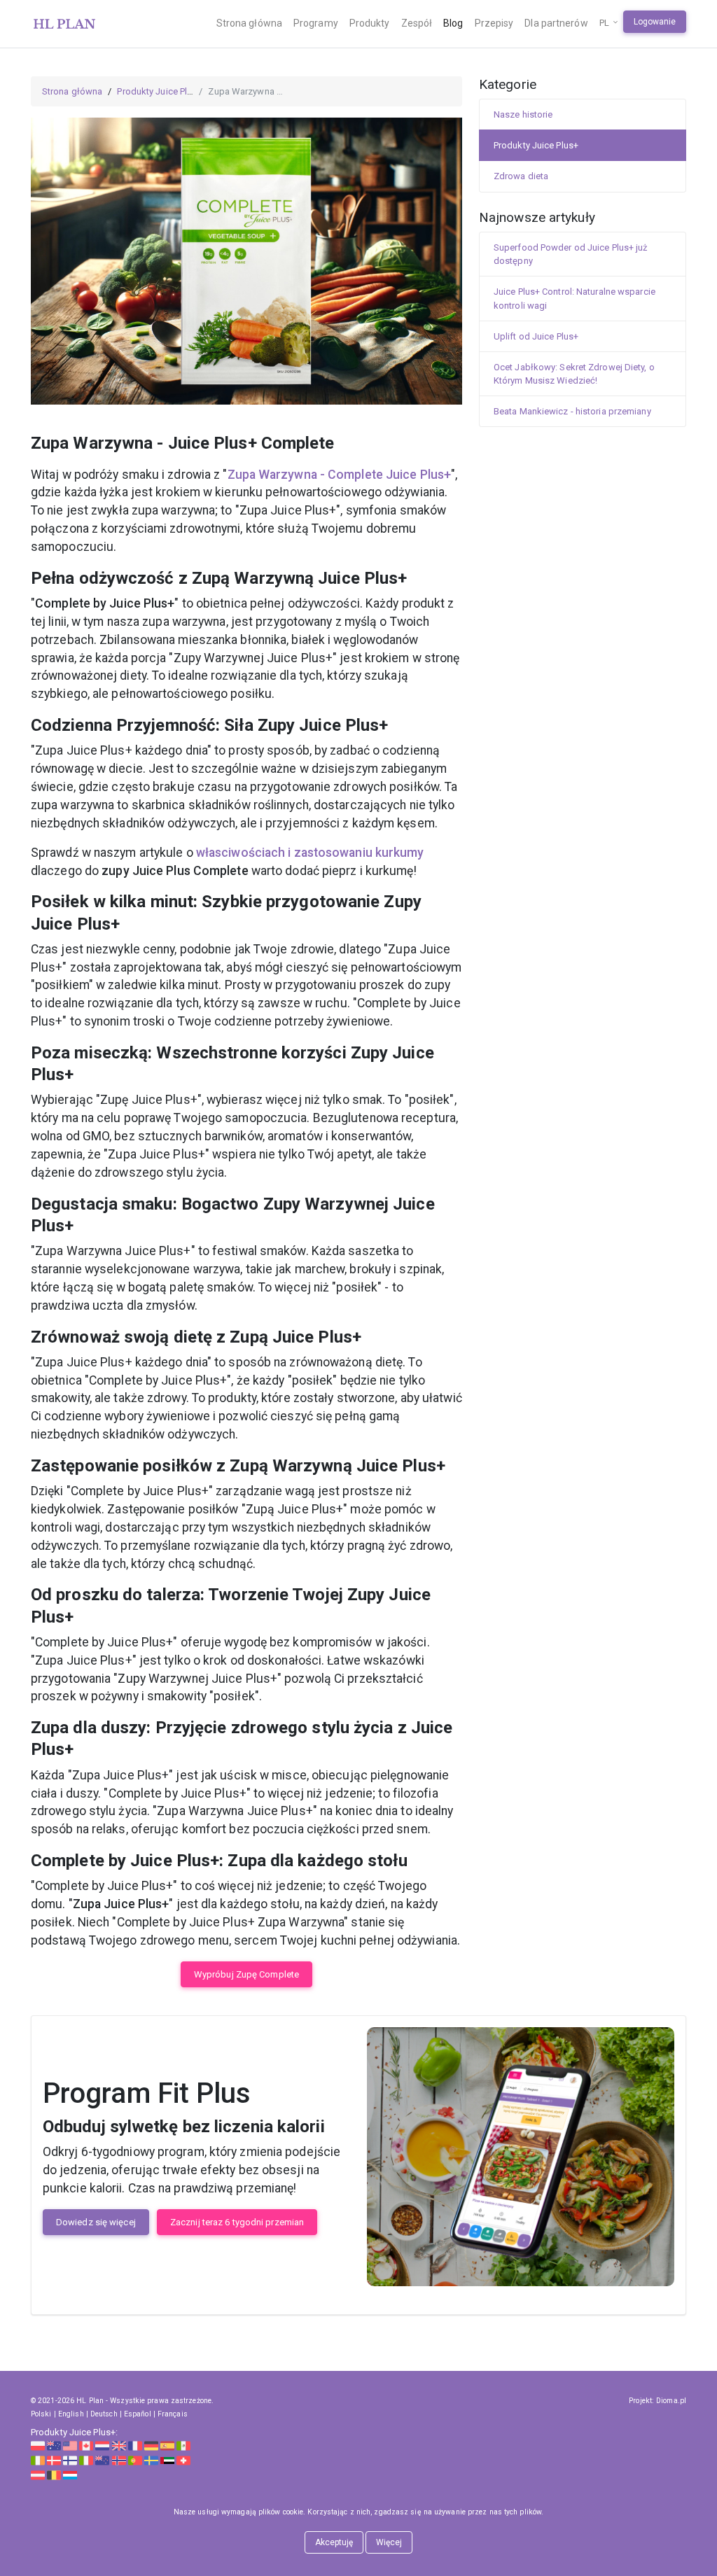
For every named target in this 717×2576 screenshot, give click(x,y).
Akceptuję (334, 2542)
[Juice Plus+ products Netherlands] (102, 2445)
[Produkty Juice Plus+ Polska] (38, 2445)
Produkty (370, 23)
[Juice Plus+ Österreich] (38, 2474)
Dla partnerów (556, 23)
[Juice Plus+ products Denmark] (54, 2459)
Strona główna (249, 23)
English (71, 2414)
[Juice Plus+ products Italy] (86, 2459)
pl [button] (605, 23)
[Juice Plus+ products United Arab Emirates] (167, 2459)
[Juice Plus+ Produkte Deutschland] (151, 2445)
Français (173, 2414)
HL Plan (90, 2401)
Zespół (417, 23)
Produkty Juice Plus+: (74, 2432)
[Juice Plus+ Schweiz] (183, 2459)
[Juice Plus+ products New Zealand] (102, 2459)
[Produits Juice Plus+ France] (135, 2445)
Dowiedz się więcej (96, 2222)
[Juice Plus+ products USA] (70, 2445)
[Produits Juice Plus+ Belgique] (54, 2474)
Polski (41, 2414)
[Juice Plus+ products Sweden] (151, 2459)
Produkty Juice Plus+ (159, 91)
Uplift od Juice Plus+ (536, 336)
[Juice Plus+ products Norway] (119, 2459)
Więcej (389, 2542)
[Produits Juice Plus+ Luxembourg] (70, 2474)
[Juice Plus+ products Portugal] (135, 2459)
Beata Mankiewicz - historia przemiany (572, 411)
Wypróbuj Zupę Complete (246, 1974)
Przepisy (494, 23)
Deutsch (104, 2414)
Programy (316, 23)
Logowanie (655, 22)
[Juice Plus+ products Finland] (70, 2459)
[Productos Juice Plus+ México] (183, 2445)
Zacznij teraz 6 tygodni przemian (237, 2222)
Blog (453, 23)
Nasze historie (523, 114)
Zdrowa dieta (521, 176)
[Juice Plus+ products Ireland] (38, 2459)
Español (138, 2414)
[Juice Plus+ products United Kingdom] (119, 2445)
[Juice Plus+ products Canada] (86, 2445)
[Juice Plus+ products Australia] (54, 2445)
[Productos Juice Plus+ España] (167, 2445)
